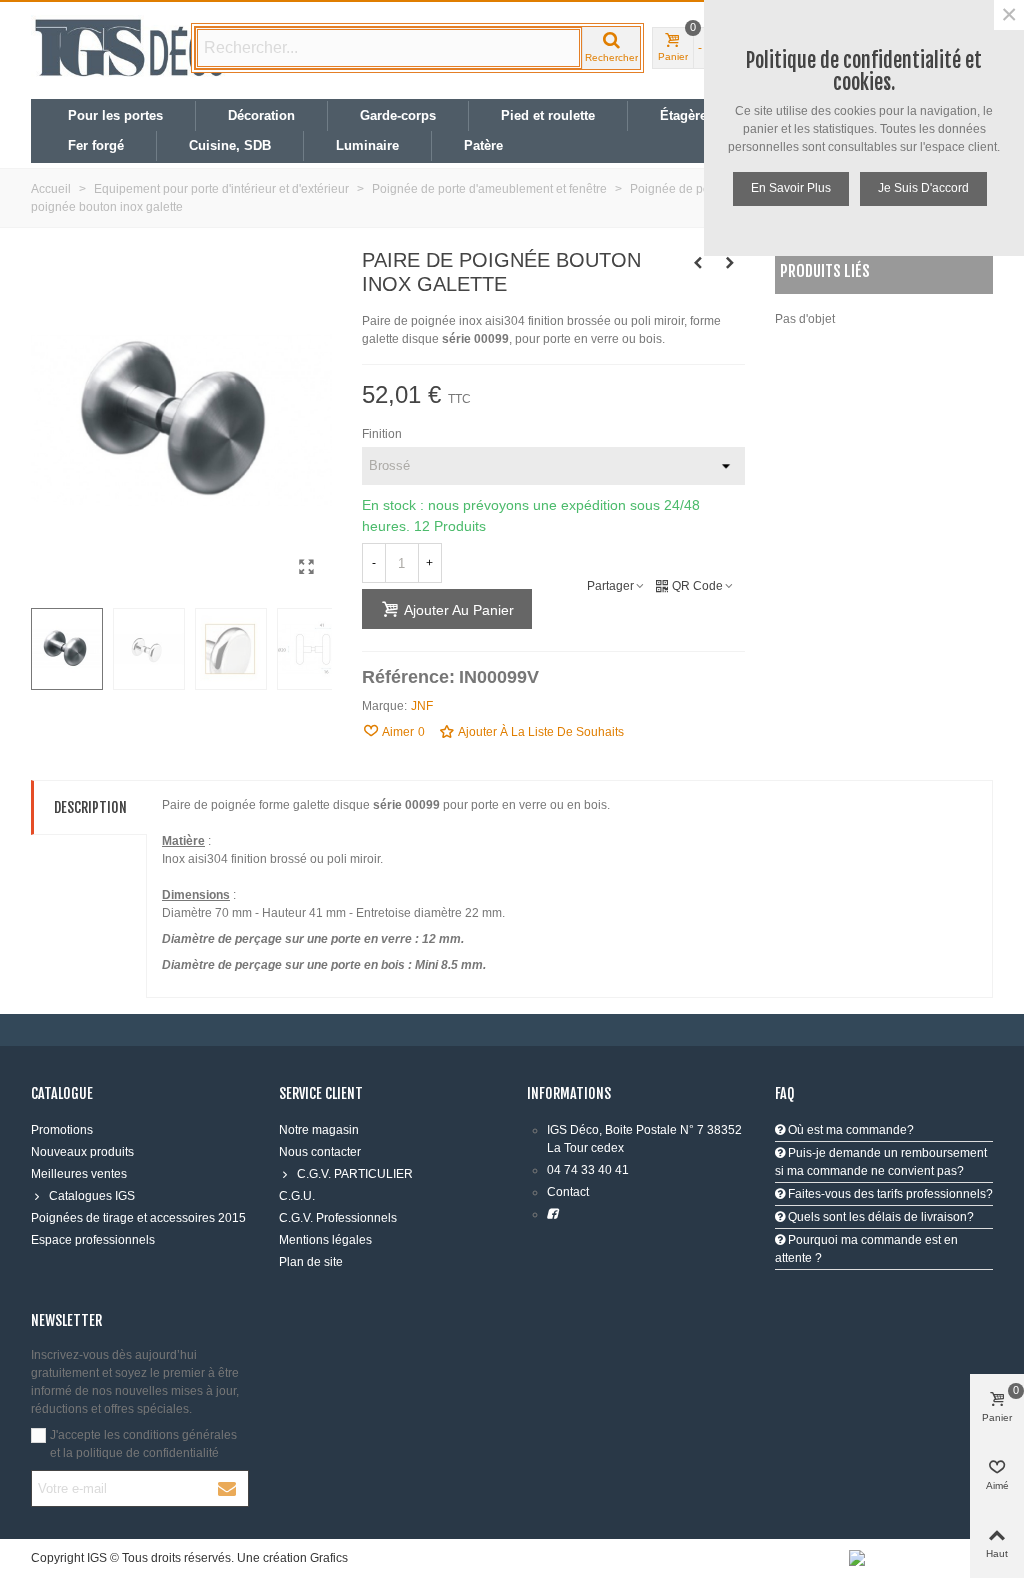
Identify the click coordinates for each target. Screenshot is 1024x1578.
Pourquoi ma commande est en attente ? (866, 1249)
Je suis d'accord (923, 188)
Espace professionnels (93, 1240)
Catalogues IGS (92, 1196)
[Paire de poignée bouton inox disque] (730, 263)
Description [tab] (90, 807)
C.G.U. (297, 1196)
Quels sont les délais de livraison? (879, 1217)
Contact (568, 1192)
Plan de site (311, 1262)
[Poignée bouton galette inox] (307, 567)
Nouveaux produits (82, 1152)
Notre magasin (319, 1130)
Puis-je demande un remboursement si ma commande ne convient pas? (881, 1162)
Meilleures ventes (79, 1174)
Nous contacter (320, 1152)
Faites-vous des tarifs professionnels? (889, 1194)
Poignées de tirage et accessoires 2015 (138, 1218)
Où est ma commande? (849, 1130)
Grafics (329, 1558)
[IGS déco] (131, 48)
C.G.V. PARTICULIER (355, 1174)
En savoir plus (791, 188)
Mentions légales (325, 1240)
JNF (422, 706)
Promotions (62, 1130)
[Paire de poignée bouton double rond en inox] (698, 263)
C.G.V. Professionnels (338, 1218)
